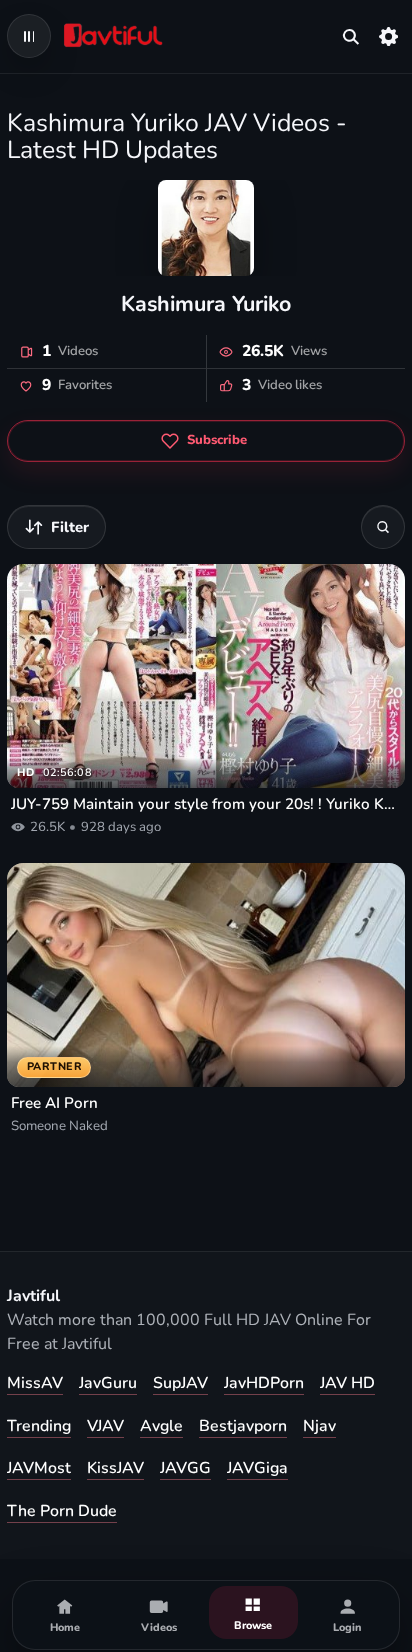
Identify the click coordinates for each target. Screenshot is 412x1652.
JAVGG (185, 1468)
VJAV (105, 1426)
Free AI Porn (54, 1103)
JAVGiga (257, 1468)
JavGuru (108, 1383)
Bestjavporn (243, 1426)
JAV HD (347, 1383)
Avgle (161, 1426)
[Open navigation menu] (29, 36)
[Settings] (389, 36)
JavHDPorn (264, 1383)
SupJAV (180, 1383)
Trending (39, 1426)
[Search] (383, 527)
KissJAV (115, 1468)
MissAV (35, 1383)
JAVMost (39, 1468)
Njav (319, 1426)
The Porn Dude (62, 1511)
